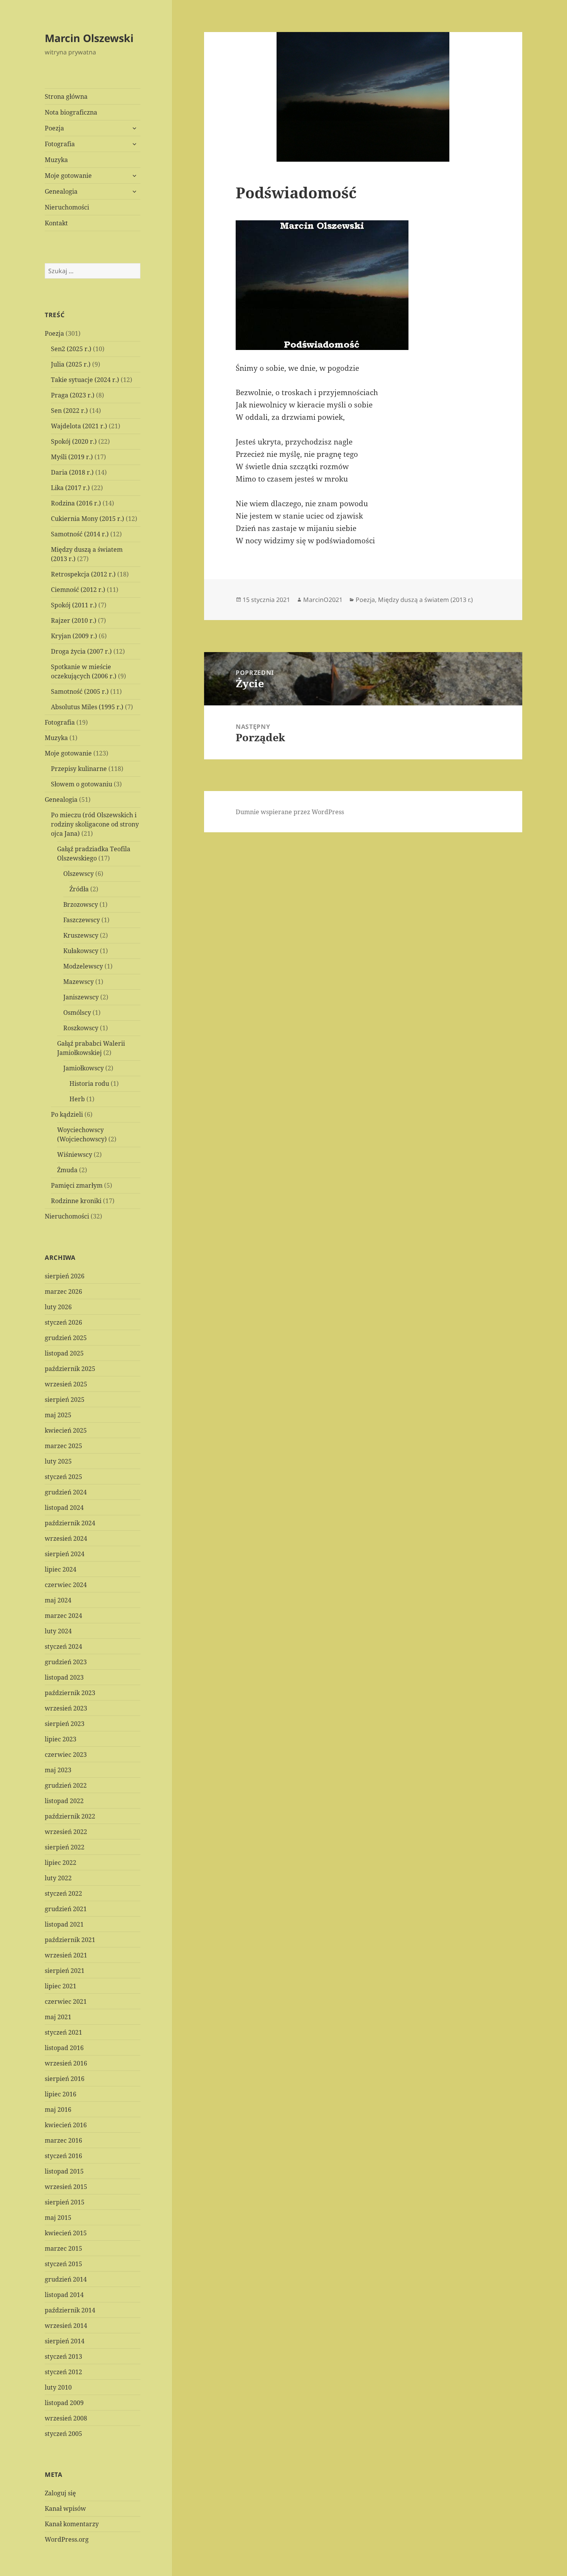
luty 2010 (58, 2387)
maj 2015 (58, 2218)
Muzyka (56, 160)
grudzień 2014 (66, 2279)
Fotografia (60, 144)
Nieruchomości (67, 207)
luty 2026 (58, 1307)
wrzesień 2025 (66, 1384)
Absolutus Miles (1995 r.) (87, 707)
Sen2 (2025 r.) (71, 349)
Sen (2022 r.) (69, 411)
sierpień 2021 (65, 1971)
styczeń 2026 (63, 1322)
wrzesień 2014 (66, 2326)
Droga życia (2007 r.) (81, 651)
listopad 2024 (64, 1508)
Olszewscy (78, 874)
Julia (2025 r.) (71, 364)
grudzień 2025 (66, 1338)
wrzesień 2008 (66, 2418)
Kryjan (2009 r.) (74, 636)
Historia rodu (89, 1083)
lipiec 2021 (61, 1986)
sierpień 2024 (65, 1554)
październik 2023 (70, 1693)
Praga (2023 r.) (73, 395)
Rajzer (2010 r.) (74, 620)
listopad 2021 (64, 1924)
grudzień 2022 (66, 1785)
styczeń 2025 (63, 1477)
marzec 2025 (63, 1446)
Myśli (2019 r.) (72, 457)
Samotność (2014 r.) (80, 534)
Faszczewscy (82, 920)
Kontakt (56, 223)
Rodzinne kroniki (76, 1201)
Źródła (79, 889)
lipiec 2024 (61, 1569)
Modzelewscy (83, 966)
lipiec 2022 (61, 1863)
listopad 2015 (64, 2171)
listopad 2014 (64, 2295)
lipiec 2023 (61, 1739)
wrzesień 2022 (66, 1832)
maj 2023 (58, 1770)
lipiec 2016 (61, 2094)
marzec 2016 (63, 2140)
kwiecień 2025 (66, 1430)
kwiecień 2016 (66, 2125)
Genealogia (61, 191)
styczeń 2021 (63, 2032)
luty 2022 (58, 1878)
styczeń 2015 (63, 2264)
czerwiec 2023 (66, 1755)
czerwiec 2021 (66, 2001)
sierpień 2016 (65, 2079)
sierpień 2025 (65, 1400)
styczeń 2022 (63, 1893)
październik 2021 (70, 1940)
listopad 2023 (64, 1677)
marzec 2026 (63, 1291)
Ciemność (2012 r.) (78, 590)
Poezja (54, 128)
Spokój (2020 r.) (74, 441)
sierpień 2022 (65, 1847)
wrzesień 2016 (66, 2063)
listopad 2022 (64, 1801)
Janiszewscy (81, 997)
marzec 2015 (63, 2248)
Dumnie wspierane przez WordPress (290, 812)
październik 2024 (70, 1523)
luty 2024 (58, 1631)
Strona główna (66, 96)
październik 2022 (70, 1816)
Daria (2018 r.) (72, 472)
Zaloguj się (60, 2493)
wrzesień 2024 (66, 1538)
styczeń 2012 (63, 2372)
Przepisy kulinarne (79, 769)
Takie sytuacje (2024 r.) (85, 380)
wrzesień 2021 (66, 1955)
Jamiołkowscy (84, 1068)
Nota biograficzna (71, 112)
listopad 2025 (64, 1353)
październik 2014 (70, 2310)
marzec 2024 (63, 1616)
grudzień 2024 (66, 1492)
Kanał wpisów (65, 2508)
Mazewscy (78, 982)
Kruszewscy (81, 935)
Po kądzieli (67, 1114)
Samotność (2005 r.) (80, 691)
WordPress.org (67, 2539)
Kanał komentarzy (72, 2524)
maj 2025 (58, 1415)
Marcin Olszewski (89, 38)
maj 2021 (58, 2017)
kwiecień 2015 (66, 2233)
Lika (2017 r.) (70, 488)
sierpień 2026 (65, 1276)
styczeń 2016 (63, 2156)
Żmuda (67, 1170)
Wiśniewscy (75, 1154)
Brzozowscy (81, 904)
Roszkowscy (81, 1028)
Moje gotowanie (68, 176)
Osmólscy (77, 1012)
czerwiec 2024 (66, 1585)
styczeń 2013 (63, 2356)
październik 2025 (70, 1369)
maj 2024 (58, 1600)
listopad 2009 (64, 2403)
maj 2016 (58, 2109)
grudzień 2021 (66, 1909)
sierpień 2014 (65, 2341)
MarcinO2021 (323, 600)
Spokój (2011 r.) (74, 605)
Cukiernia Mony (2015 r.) (88, 519)
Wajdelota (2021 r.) (79, 426)
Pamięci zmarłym (77, 1185)
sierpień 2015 (65, 2202)
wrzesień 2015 (66, 2187)
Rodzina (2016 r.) (76, 503)
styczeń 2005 (63, 2434)
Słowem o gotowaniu (82, 784)
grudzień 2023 (66, 1662)
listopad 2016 (64, 2048)
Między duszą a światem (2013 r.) (425, 600)
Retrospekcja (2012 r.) (83, 574)
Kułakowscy (81, 951)
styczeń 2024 (63, 1646)
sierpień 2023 (65, 1724)
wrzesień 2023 (66, 1708)
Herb (77, 1099)
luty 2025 (58, 1461)
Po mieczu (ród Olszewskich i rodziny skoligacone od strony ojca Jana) (95, 824)
